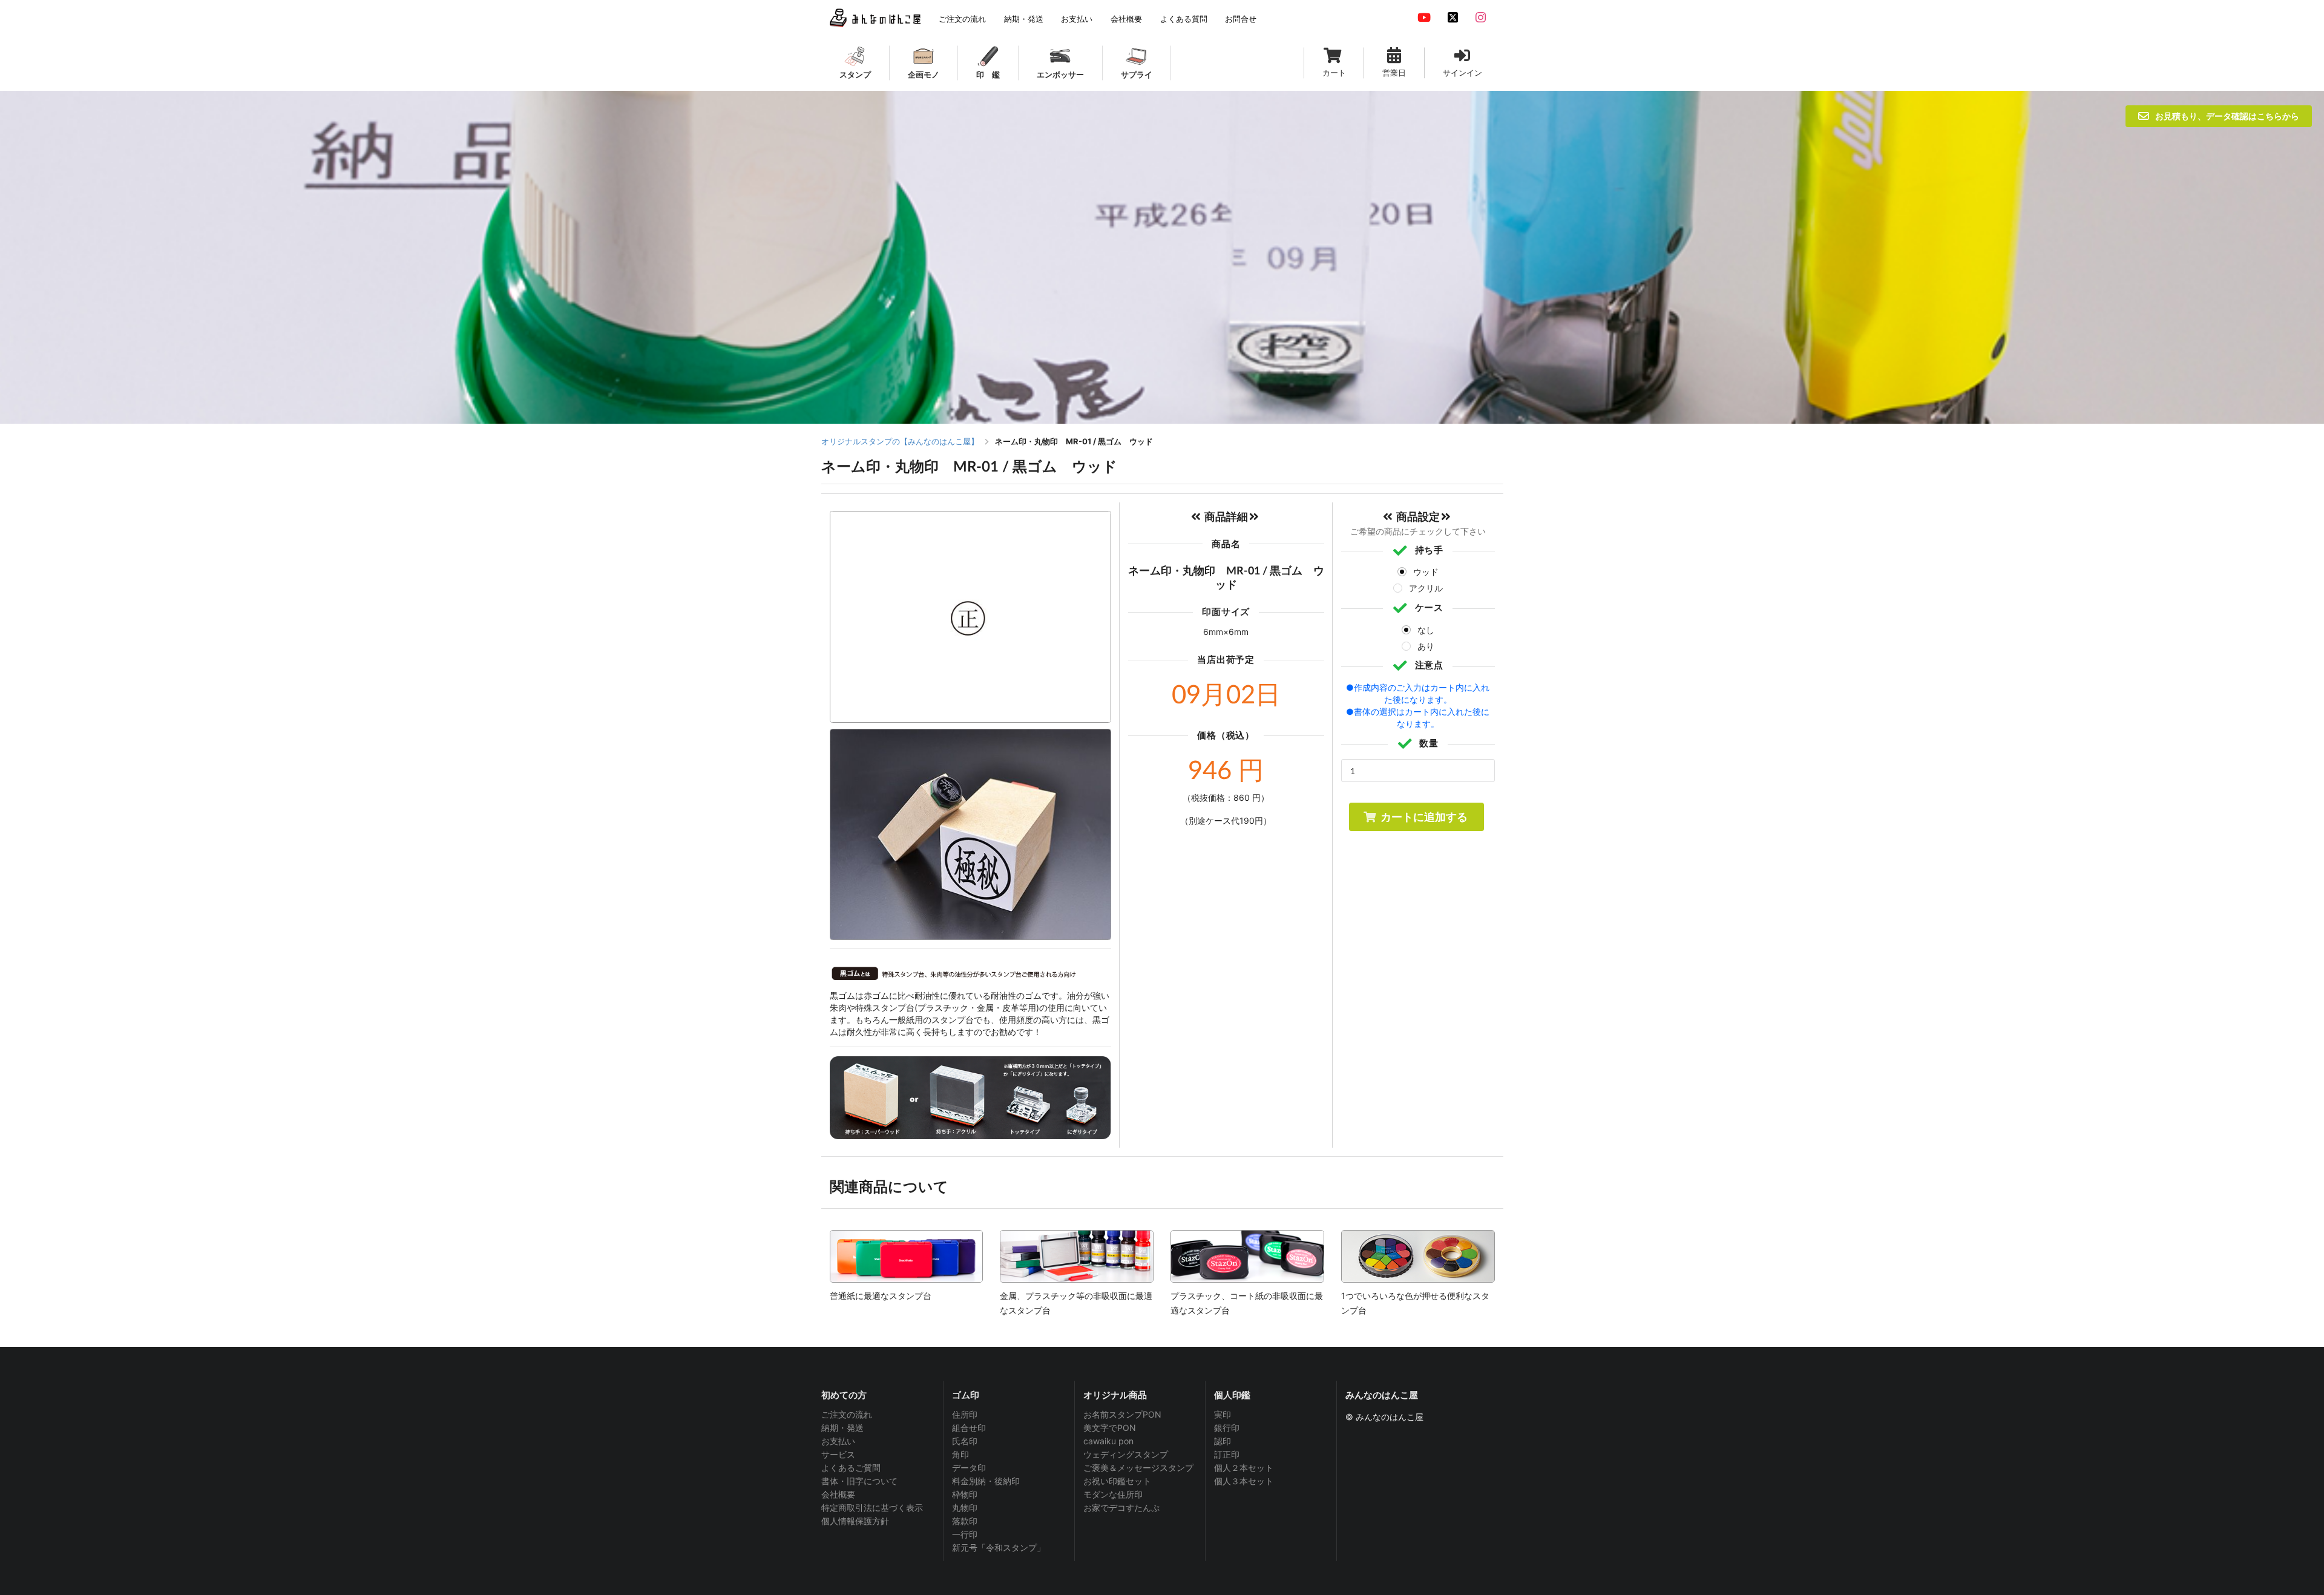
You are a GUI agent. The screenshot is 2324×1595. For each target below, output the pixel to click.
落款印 (965, 1521)
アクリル (1426, 588)
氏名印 (965, 1441)
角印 (960, 1454)
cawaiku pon (1108, 1441)
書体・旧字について (859, 1481)
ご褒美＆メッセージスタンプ (1138, 1468)
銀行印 (1227, 1428)
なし (1426, 630)
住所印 (965, 1415)
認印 (1223, 1441)
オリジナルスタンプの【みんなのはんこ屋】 (900, 441)
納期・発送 (842, 1428)
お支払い (838, 1441)
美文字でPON (1110, 1428)
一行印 (965, 1534)
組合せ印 (969, 1428)
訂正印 (1227, 1454)
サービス (838, 1454)
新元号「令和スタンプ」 (999, 1547)
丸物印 (965, 1508)
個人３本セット (1244, 1481)
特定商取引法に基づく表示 (872, 1508)
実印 (1223, 1415)
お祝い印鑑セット (1117, 1481)
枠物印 (965, 1494)
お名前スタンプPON (1122, 1415)
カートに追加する (1424, 817)
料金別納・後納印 (986, 1481)
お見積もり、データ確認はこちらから (2227, 116)
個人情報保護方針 (855, 1521)
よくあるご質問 (851, 1468)
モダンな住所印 (1113, 1494)
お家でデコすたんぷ (1121, 1508)
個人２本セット (1244, 1468)
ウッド (1426, 572)
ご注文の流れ (847, 1415)
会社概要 (838, 1494)
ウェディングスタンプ (1126, 1454)
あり (1426, 646)
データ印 (969, 1468)
